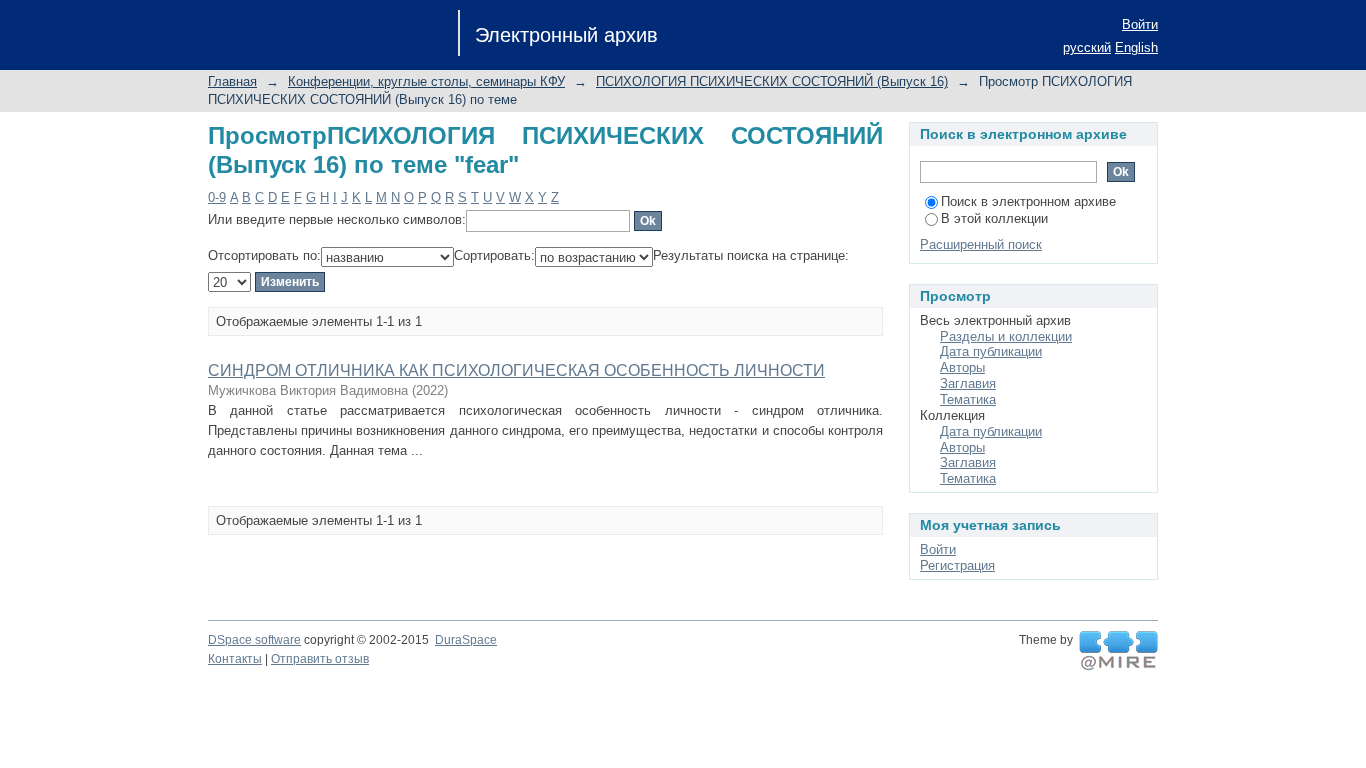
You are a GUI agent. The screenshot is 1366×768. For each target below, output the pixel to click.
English (1136, 47)
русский (1087, 47)
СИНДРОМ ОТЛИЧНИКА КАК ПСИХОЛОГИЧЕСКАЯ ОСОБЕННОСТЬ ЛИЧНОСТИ (516, 370)
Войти (1140, 24)
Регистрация (957, 565)
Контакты (235, 659)
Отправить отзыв (320, 659)
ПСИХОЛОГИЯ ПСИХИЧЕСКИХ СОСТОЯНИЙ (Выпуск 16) (772, 81)
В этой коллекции (994, 218)
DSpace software (254, 640)
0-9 (217, 197)
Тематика (968, 399)
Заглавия (968, 383)
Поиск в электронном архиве (1028, 201)
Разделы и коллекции (1006, 336)
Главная (232, 81)
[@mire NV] (1118, 651)
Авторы (962, 367)
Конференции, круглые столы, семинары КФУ (426, 81)
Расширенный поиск (981, 244)
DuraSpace (466, 640)
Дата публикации (991, 351)
